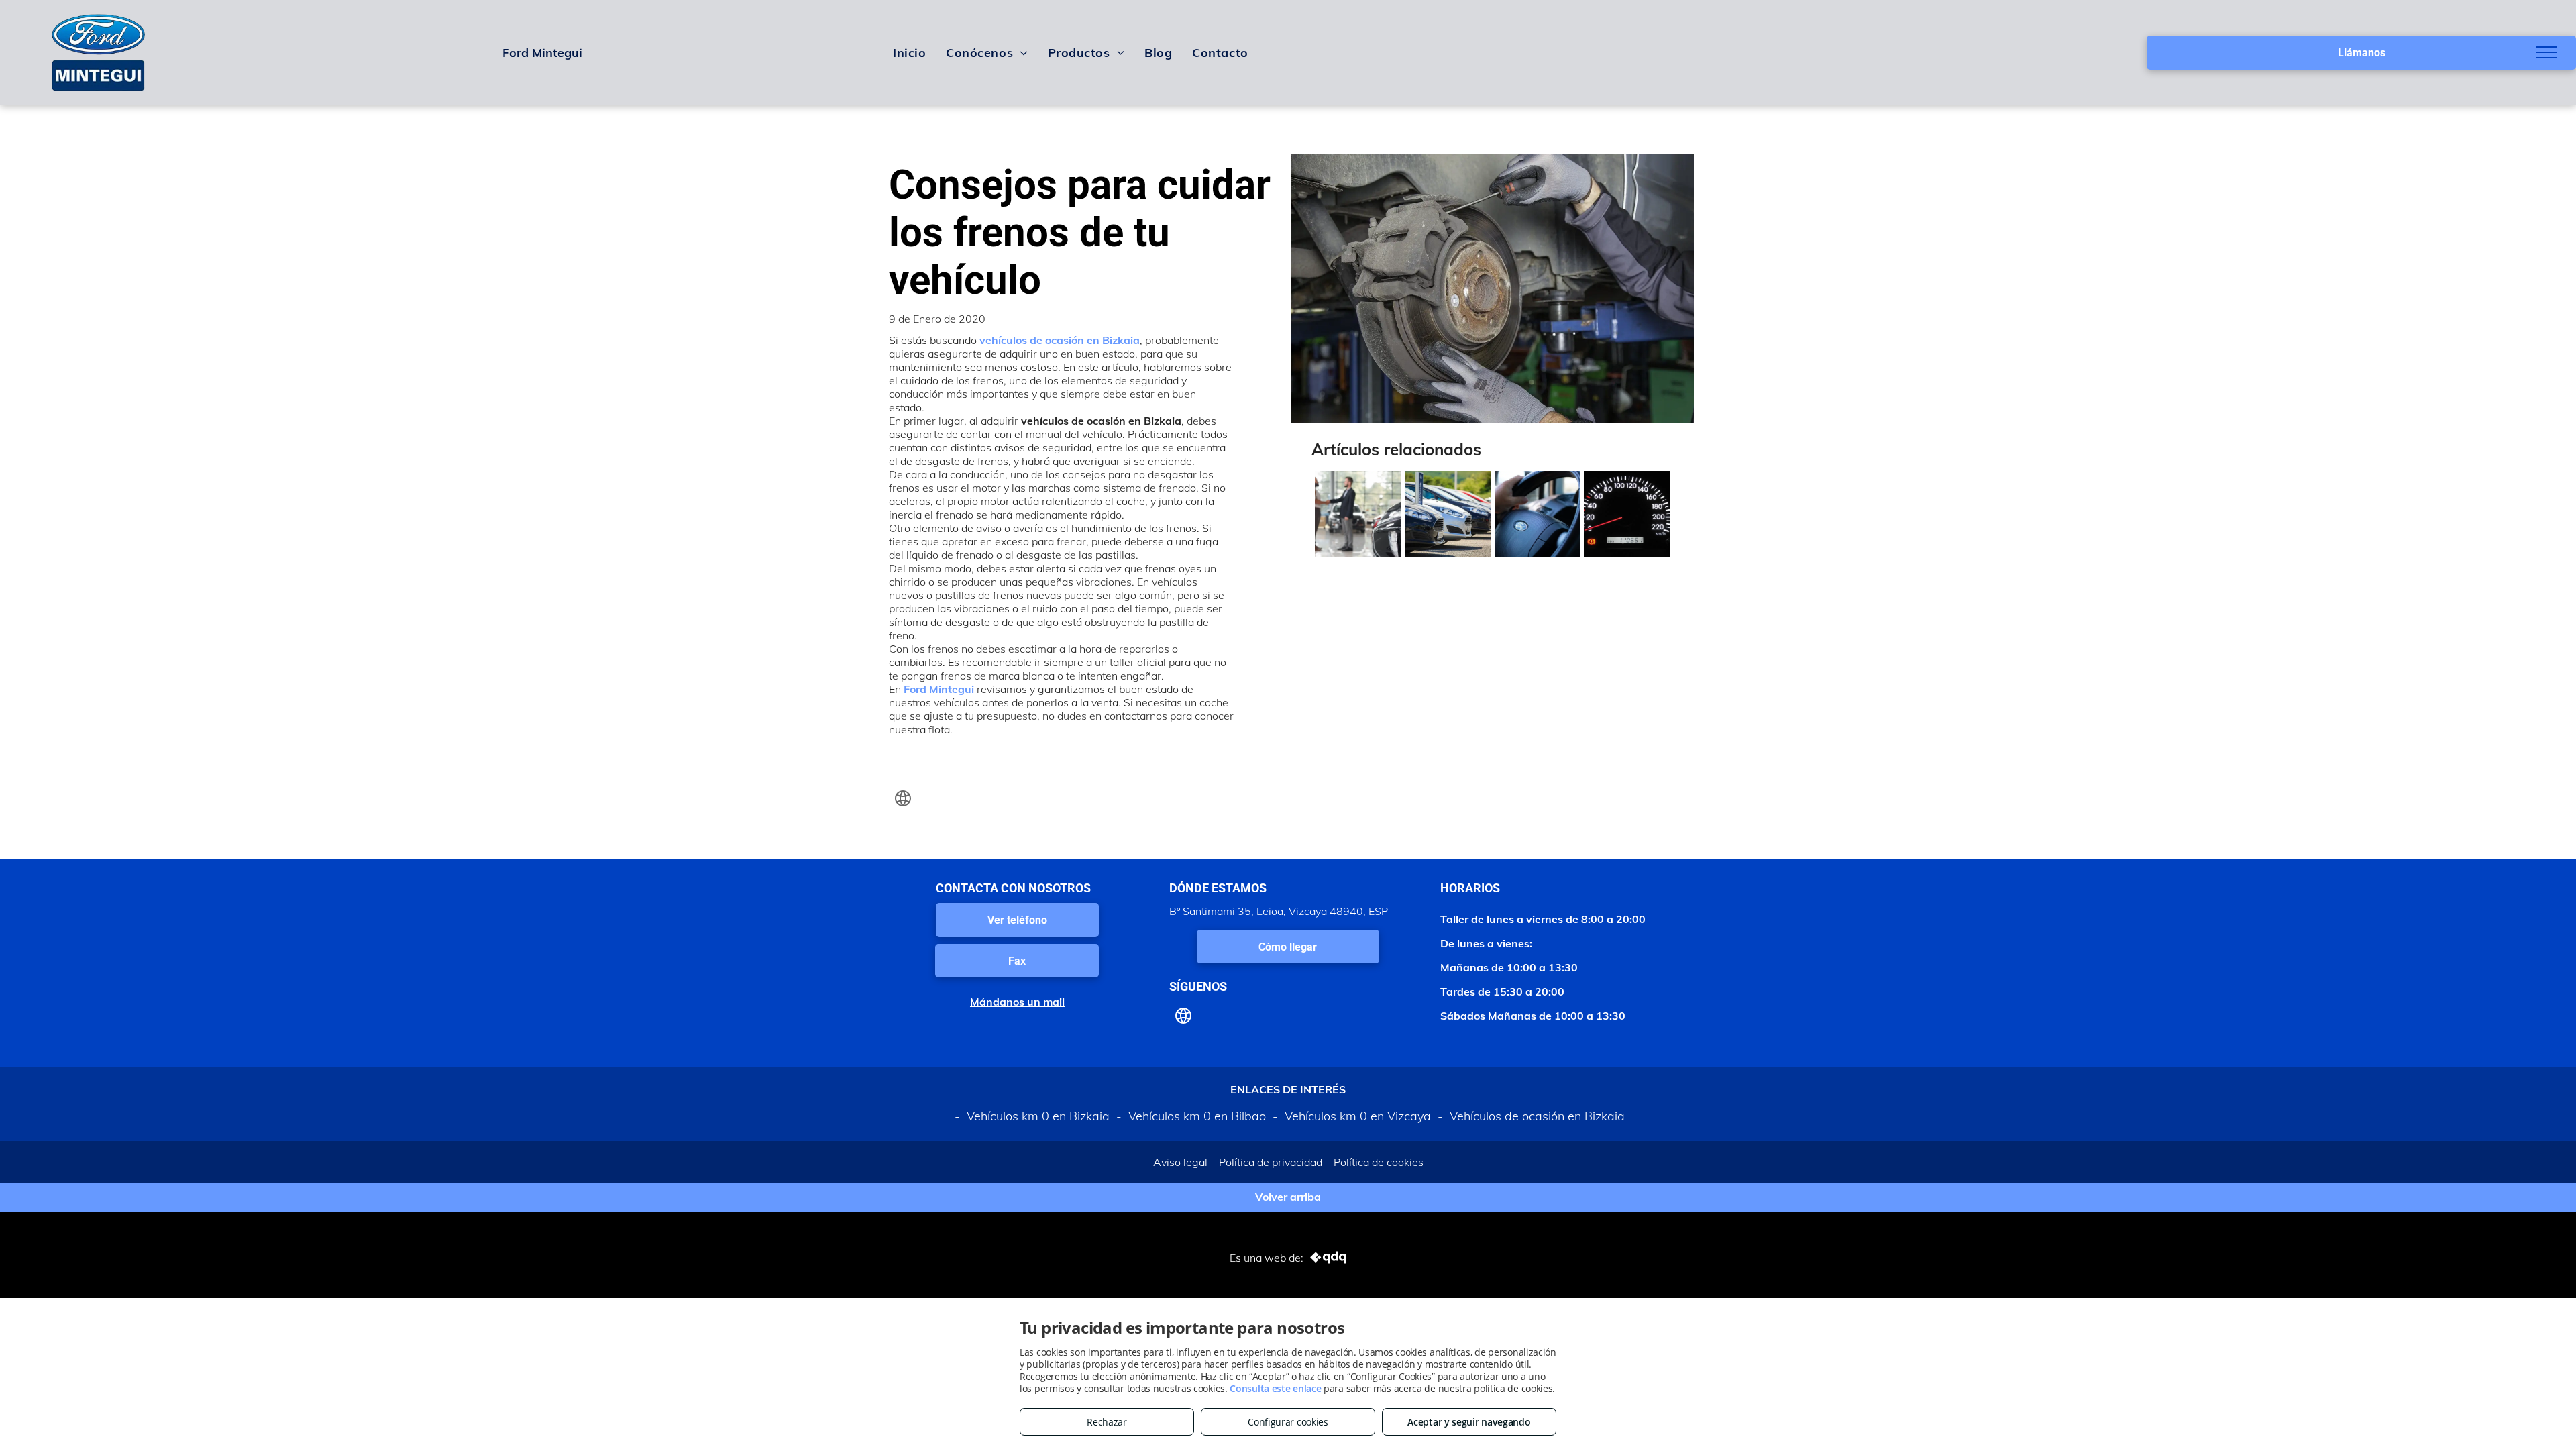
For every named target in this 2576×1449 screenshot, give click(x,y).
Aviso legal (1180, 1162)
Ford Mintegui (939, 689)
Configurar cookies (1288, 1422)
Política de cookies (1379, 1162)
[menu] (2546, 52)
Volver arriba (1288, 1197)
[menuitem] (909, 52)
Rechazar (1107, 1422)
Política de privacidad (1271, 1162)
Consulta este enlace (1275, 1388)
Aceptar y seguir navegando (1469, 1422)
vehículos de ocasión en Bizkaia (1060, 340)
